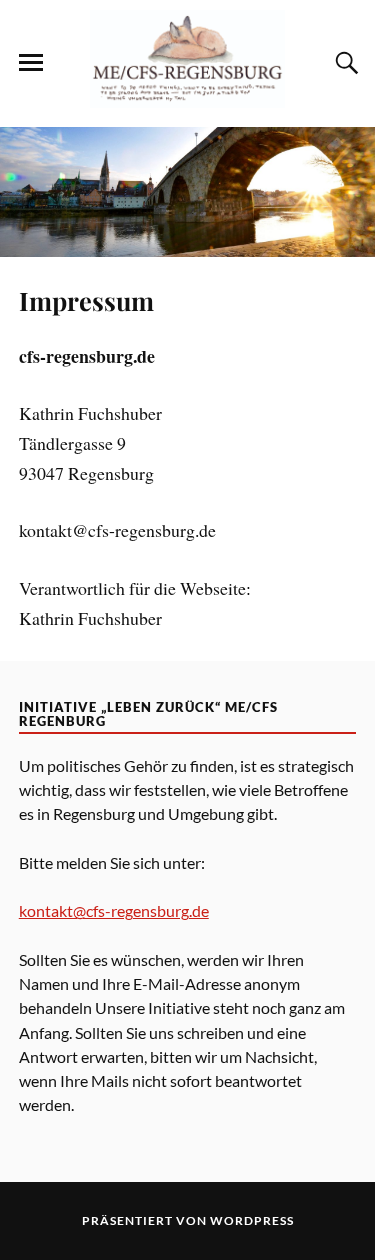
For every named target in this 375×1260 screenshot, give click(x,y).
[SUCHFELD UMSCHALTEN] (344, 63)
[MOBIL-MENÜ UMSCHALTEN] (31, 63)
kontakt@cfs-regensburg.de (114, 910)
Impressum (86, 300)
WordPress (252, 1220)
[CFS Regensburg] (188, 97)
